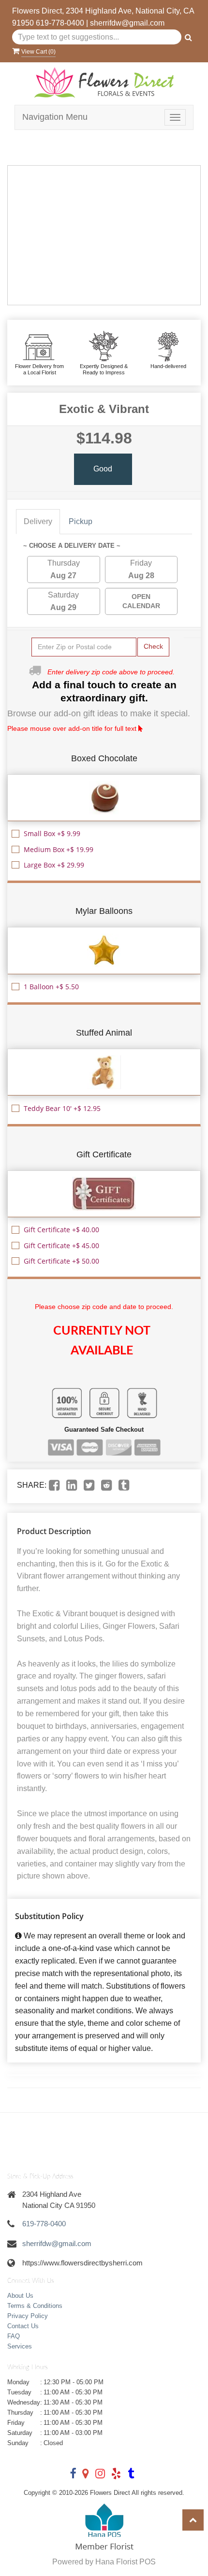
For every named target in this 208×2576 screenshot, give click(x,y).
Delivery (38, 521)
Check (153, 646)
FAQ (14, 2336)
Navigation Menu (55, 117)
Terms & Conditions (35, 2306)
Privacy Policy (28, 2316)
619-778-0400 (60, 23)
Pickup (81, 521)
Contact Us (23, 2326)
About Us (20, 2296)
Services (20, 2346)
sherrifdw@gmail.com (127, 23)
